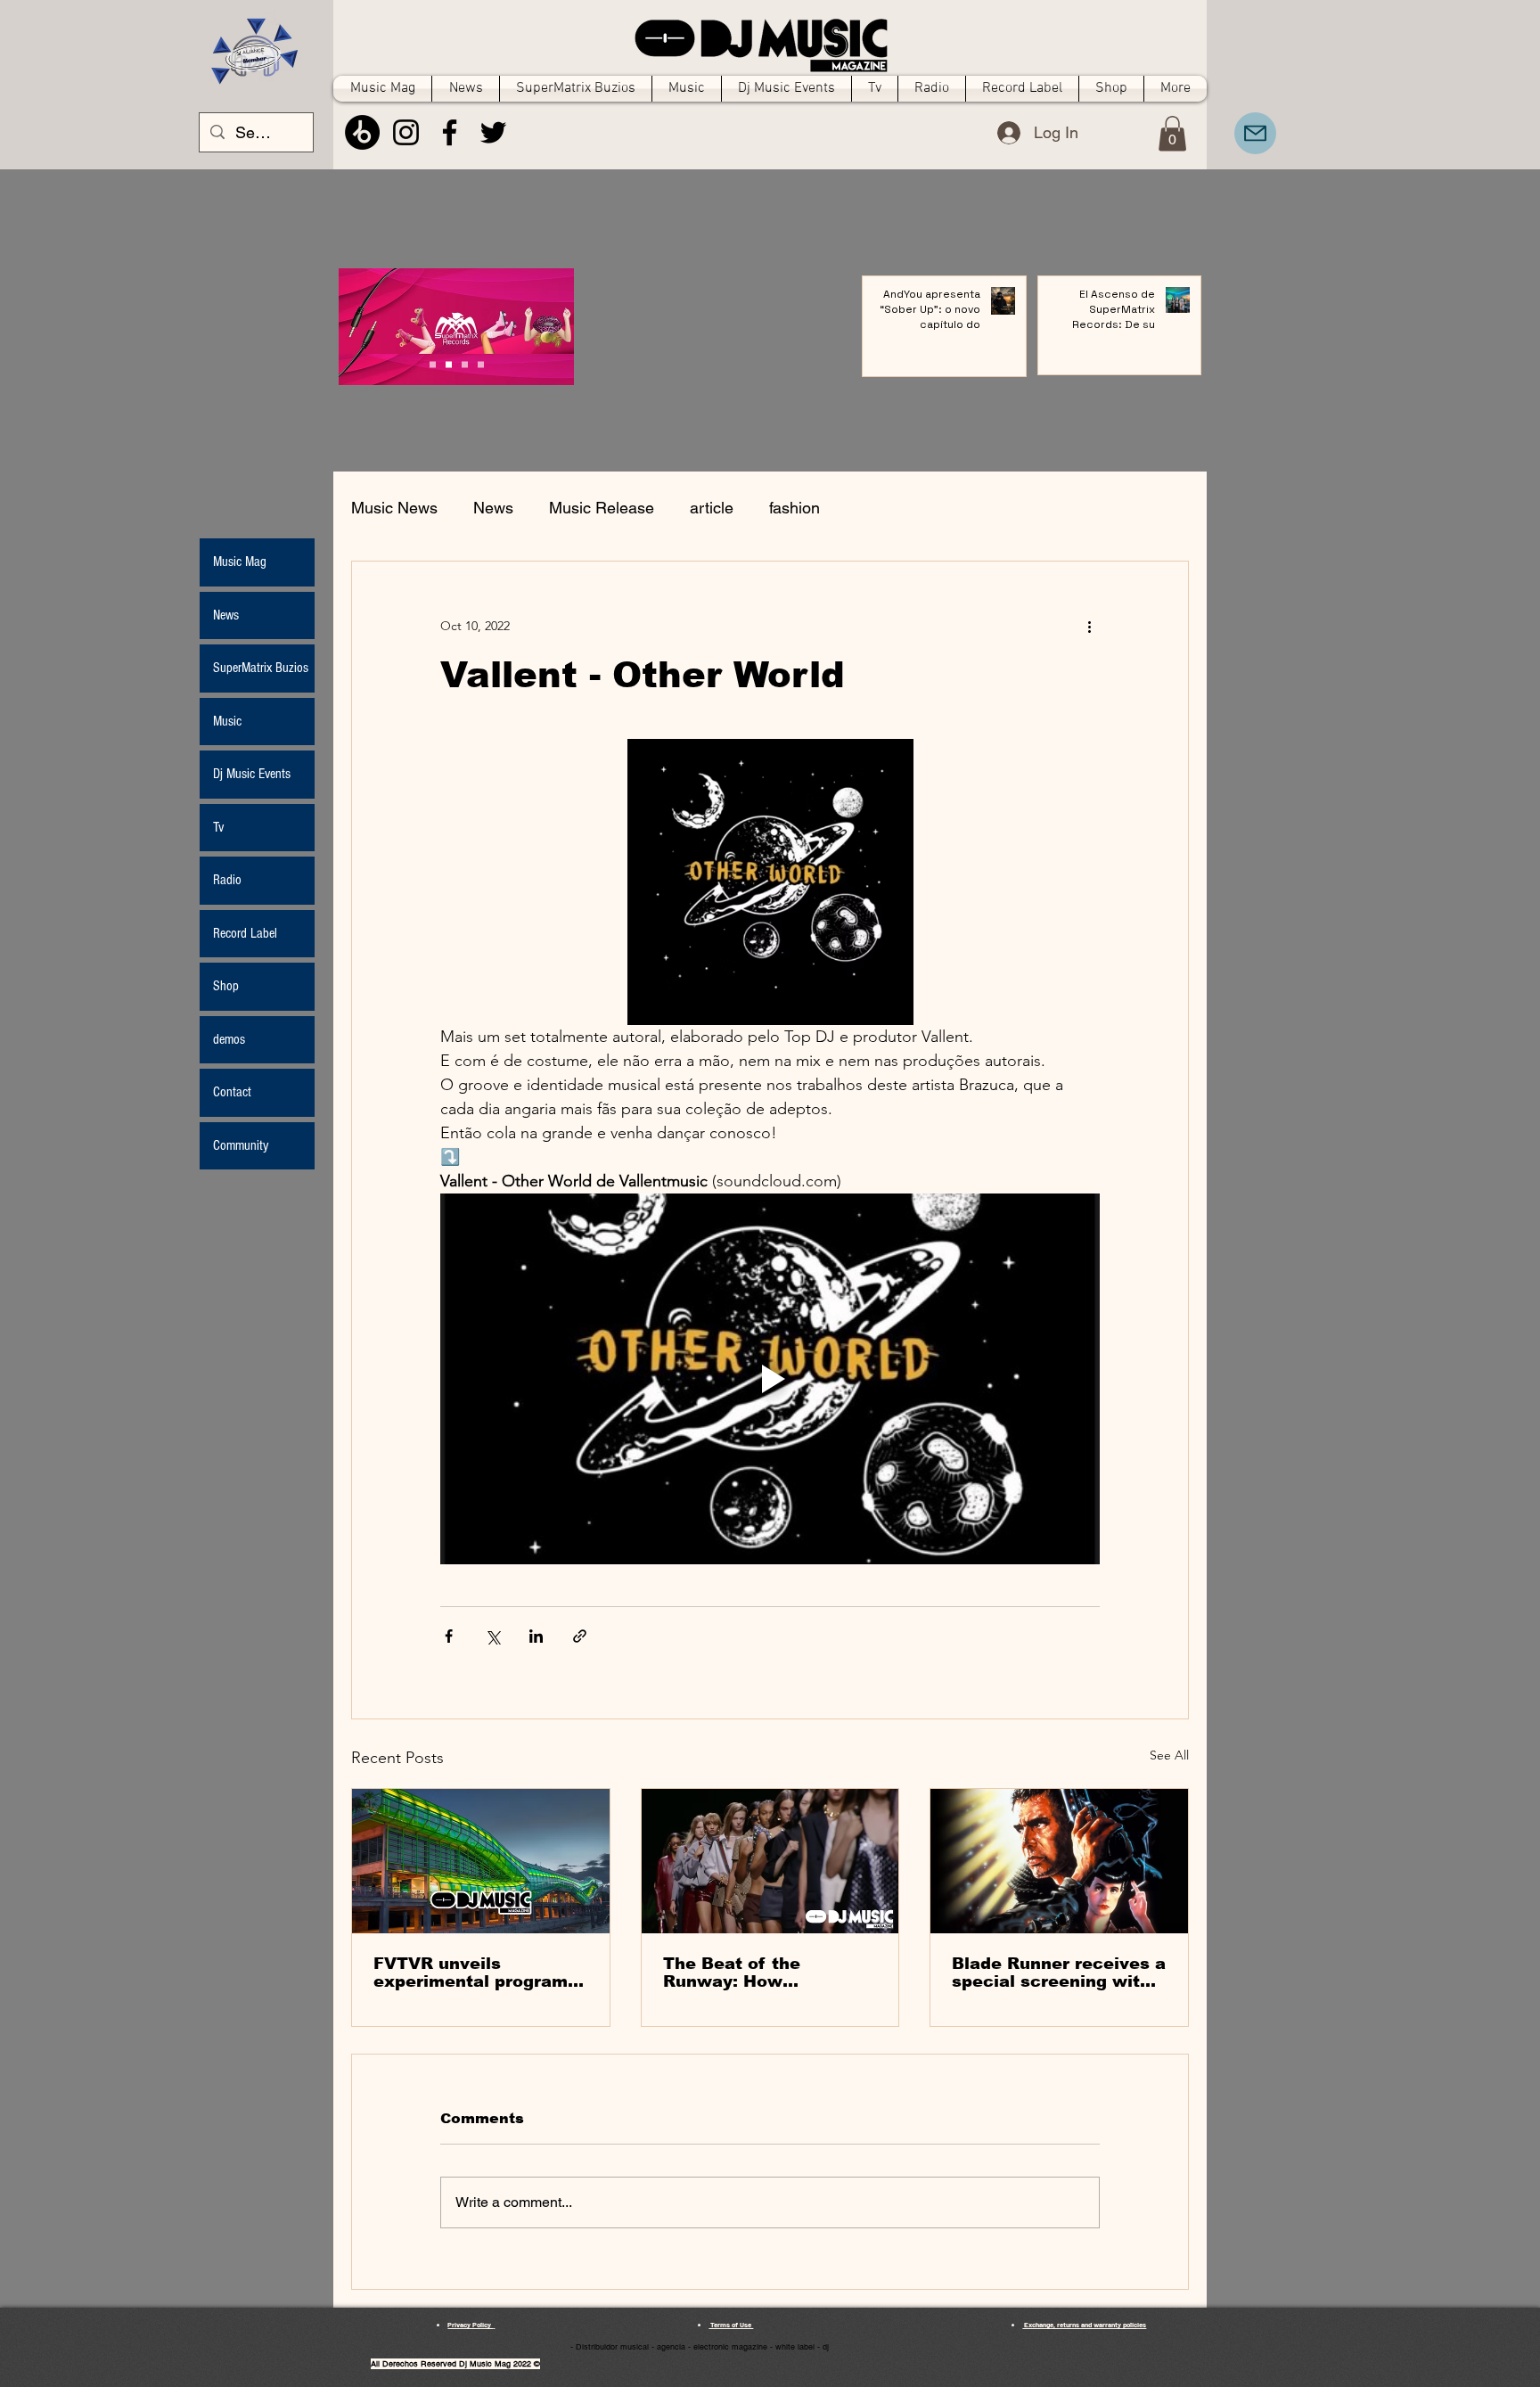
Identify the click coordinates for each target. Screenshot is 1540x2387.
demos (229, 1039)
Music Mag (240, 562)
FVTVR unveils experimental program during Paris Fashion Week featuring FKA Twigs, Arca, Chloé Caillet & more (471, 1973)
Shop (226, 986)
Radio (227, 880)
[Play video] (770, 1379)
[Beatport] (362, 132)
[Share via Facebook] (449, 1636)
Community (241, 1145)
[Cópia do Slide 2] (481, 365)
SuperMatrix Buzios (261, 668)
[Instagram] (406, 132)
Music (227, 721)
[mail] (1255, 133)
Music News (394, 508)
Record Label (245, 933)
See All (1169, 1755)
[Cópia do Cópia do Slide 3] (433, 365)
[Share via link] (580, 1636)
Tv (218, 827)
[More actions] (1089, 626)
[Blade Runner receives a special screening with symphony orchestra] (1059, 1861)
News (493, 508)
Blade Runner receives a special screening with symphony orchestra (1059, 1973)
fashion (795, 508)
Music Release (602, 508)
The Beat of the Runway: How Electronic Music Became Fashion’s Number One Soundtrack (743, 1973)
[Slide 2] (465, 365)
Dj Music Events (252, 774)
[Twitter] (493, 132)
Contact (232, 1092)
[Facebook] (450, 132)
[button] (1172, 133)
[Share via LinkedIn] (536, 1636)
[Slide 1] (449, 365)
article (712, 508)
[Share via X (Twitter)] (492, 1636)
